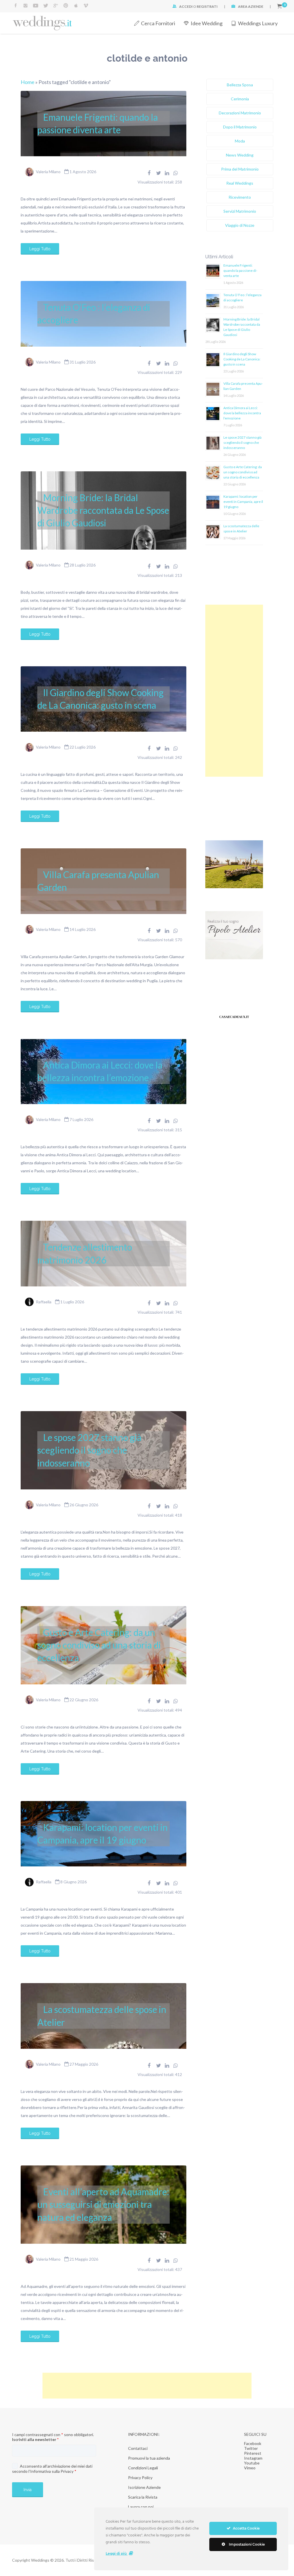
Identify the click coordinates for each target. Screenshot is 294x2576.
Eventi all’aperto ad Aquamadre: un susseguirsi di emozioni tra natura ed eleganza (103, 2204)
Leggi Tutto (40, 249)
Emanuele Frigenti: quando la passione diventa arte (98, 123)
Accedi (186, 6)
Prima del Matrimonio (240, 169)
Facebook (253, 2443)
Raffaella (44, 1302)
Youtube (252, 2463)
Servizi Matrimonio (240, 211)
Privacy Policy (140, 2478)
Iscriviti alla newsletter (35, 2439)
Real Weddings (240, 183)
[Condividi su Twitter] (159, 173)
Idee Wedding (207, 23)
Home (28, 82)
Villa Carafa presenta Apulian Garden (98, 881)
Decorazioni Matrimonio (240, 113)
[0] (280, 6)
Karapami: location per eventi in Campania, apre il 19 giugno (102, 1834)
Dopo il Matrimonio (240, 127)
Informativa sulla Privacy (52, 2471)
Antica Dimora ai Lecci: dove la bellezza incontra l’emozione (100, 1071)
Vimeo (250, 2468)
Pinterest (253, 2453)
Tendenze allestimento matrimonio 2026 (85, 1253)
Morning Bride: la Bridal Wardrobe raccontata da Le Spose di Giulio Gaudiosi (103, 510)
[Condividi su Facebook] (149, 173)
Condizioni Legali (143, 2468)
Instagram (253, 2458)
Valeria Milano (48, 172)
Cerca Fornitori (158, 23)
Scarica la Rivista (143, 2497)
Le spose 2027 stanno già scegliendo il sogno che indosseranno (89, 1450)
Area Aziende (251, 6)
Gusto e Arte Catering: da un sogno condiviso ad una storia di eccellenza (99, 1645)
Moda (240, 141)
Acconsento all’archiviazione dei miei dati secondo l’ (52, 2469)
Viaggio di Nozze (240, 225)
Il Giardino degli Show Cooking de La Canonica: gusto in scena (100, 699)
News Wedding (240, 155)
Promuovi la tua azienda (149, 2458)
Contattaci (138, 2448)
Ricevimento (240, 197)
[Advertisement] (234, 691)
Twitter (251, 2448)
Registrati (207, 6)
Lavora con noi (141, 2507)
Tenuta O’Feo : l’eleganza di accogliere (94, 314)
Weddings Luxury (258, 23)
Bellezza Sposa (240, 85)
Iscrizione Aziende (144, 2487)
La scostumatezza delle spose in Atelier (102, 2016)
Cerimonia (240, 99)
